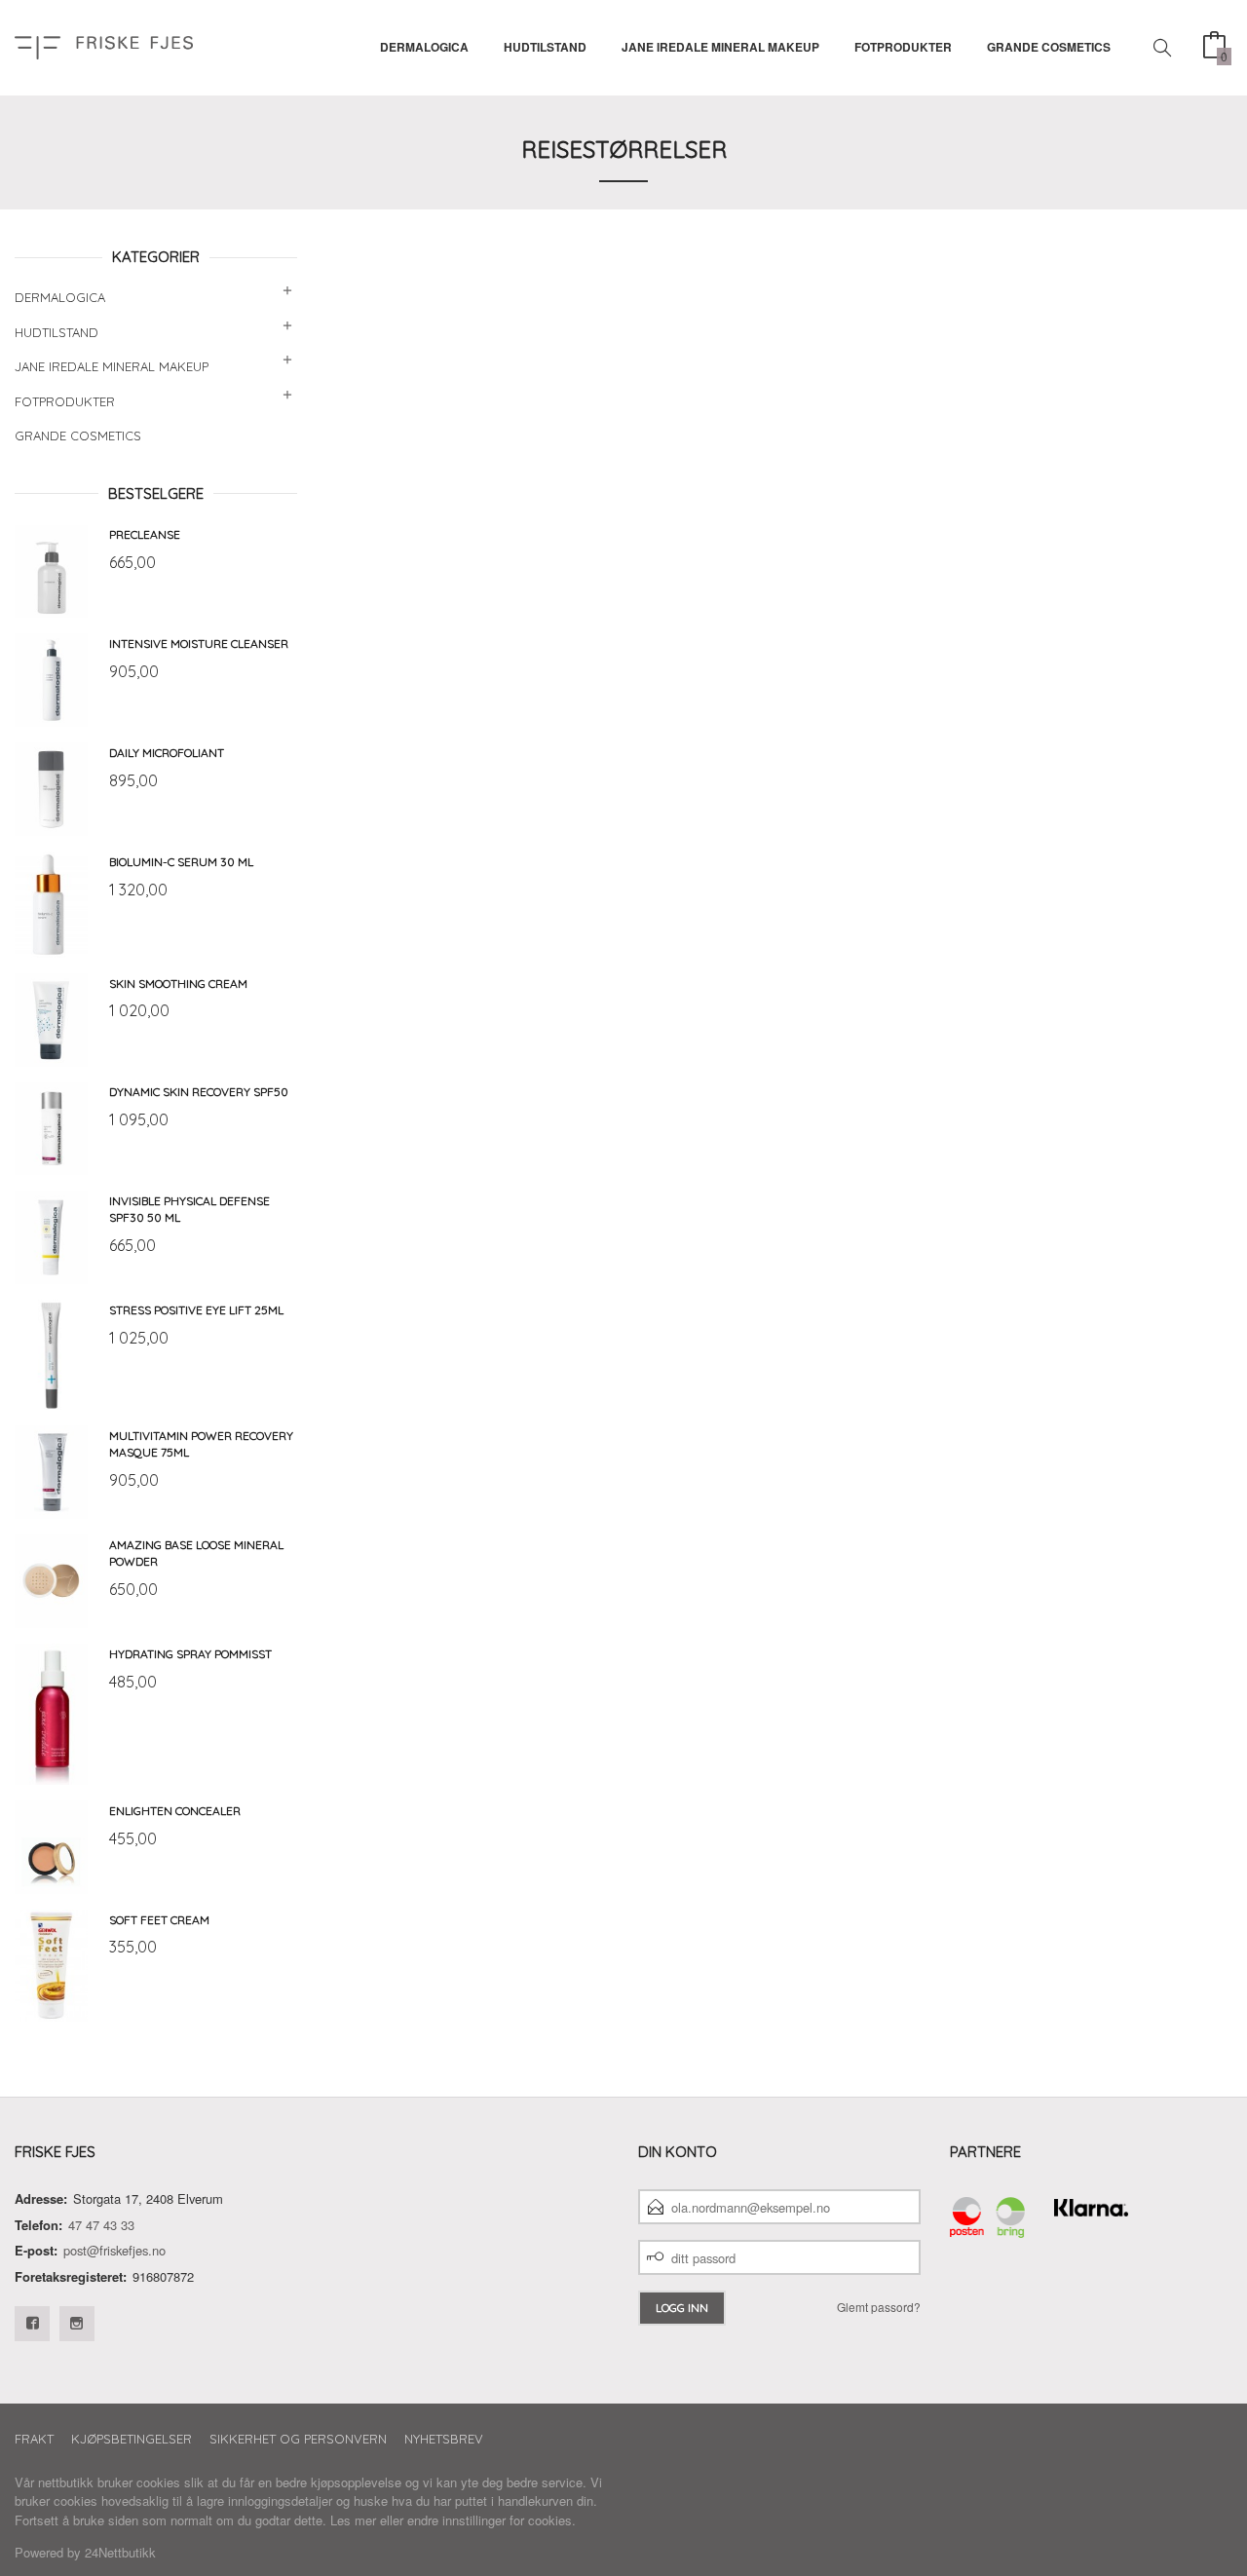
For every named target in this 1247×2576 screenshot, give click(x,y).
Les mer (353, 2520)
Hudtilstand (545, 47)
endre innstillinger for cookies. (491, 2520)
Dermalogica (424, 47)
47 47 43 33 (101, 2225)
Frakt (34, 2439)
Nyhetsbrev (444, 2439)
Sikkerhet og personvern (298, 2439)
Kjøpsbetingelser (132, 2439)
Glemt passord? (879, 2307)
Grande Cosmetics (1049, 47)
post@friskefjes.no (114, 2250)
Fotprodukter (903, 47)
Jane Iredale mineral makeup (720, 47)
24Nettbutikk (120, 2552)
